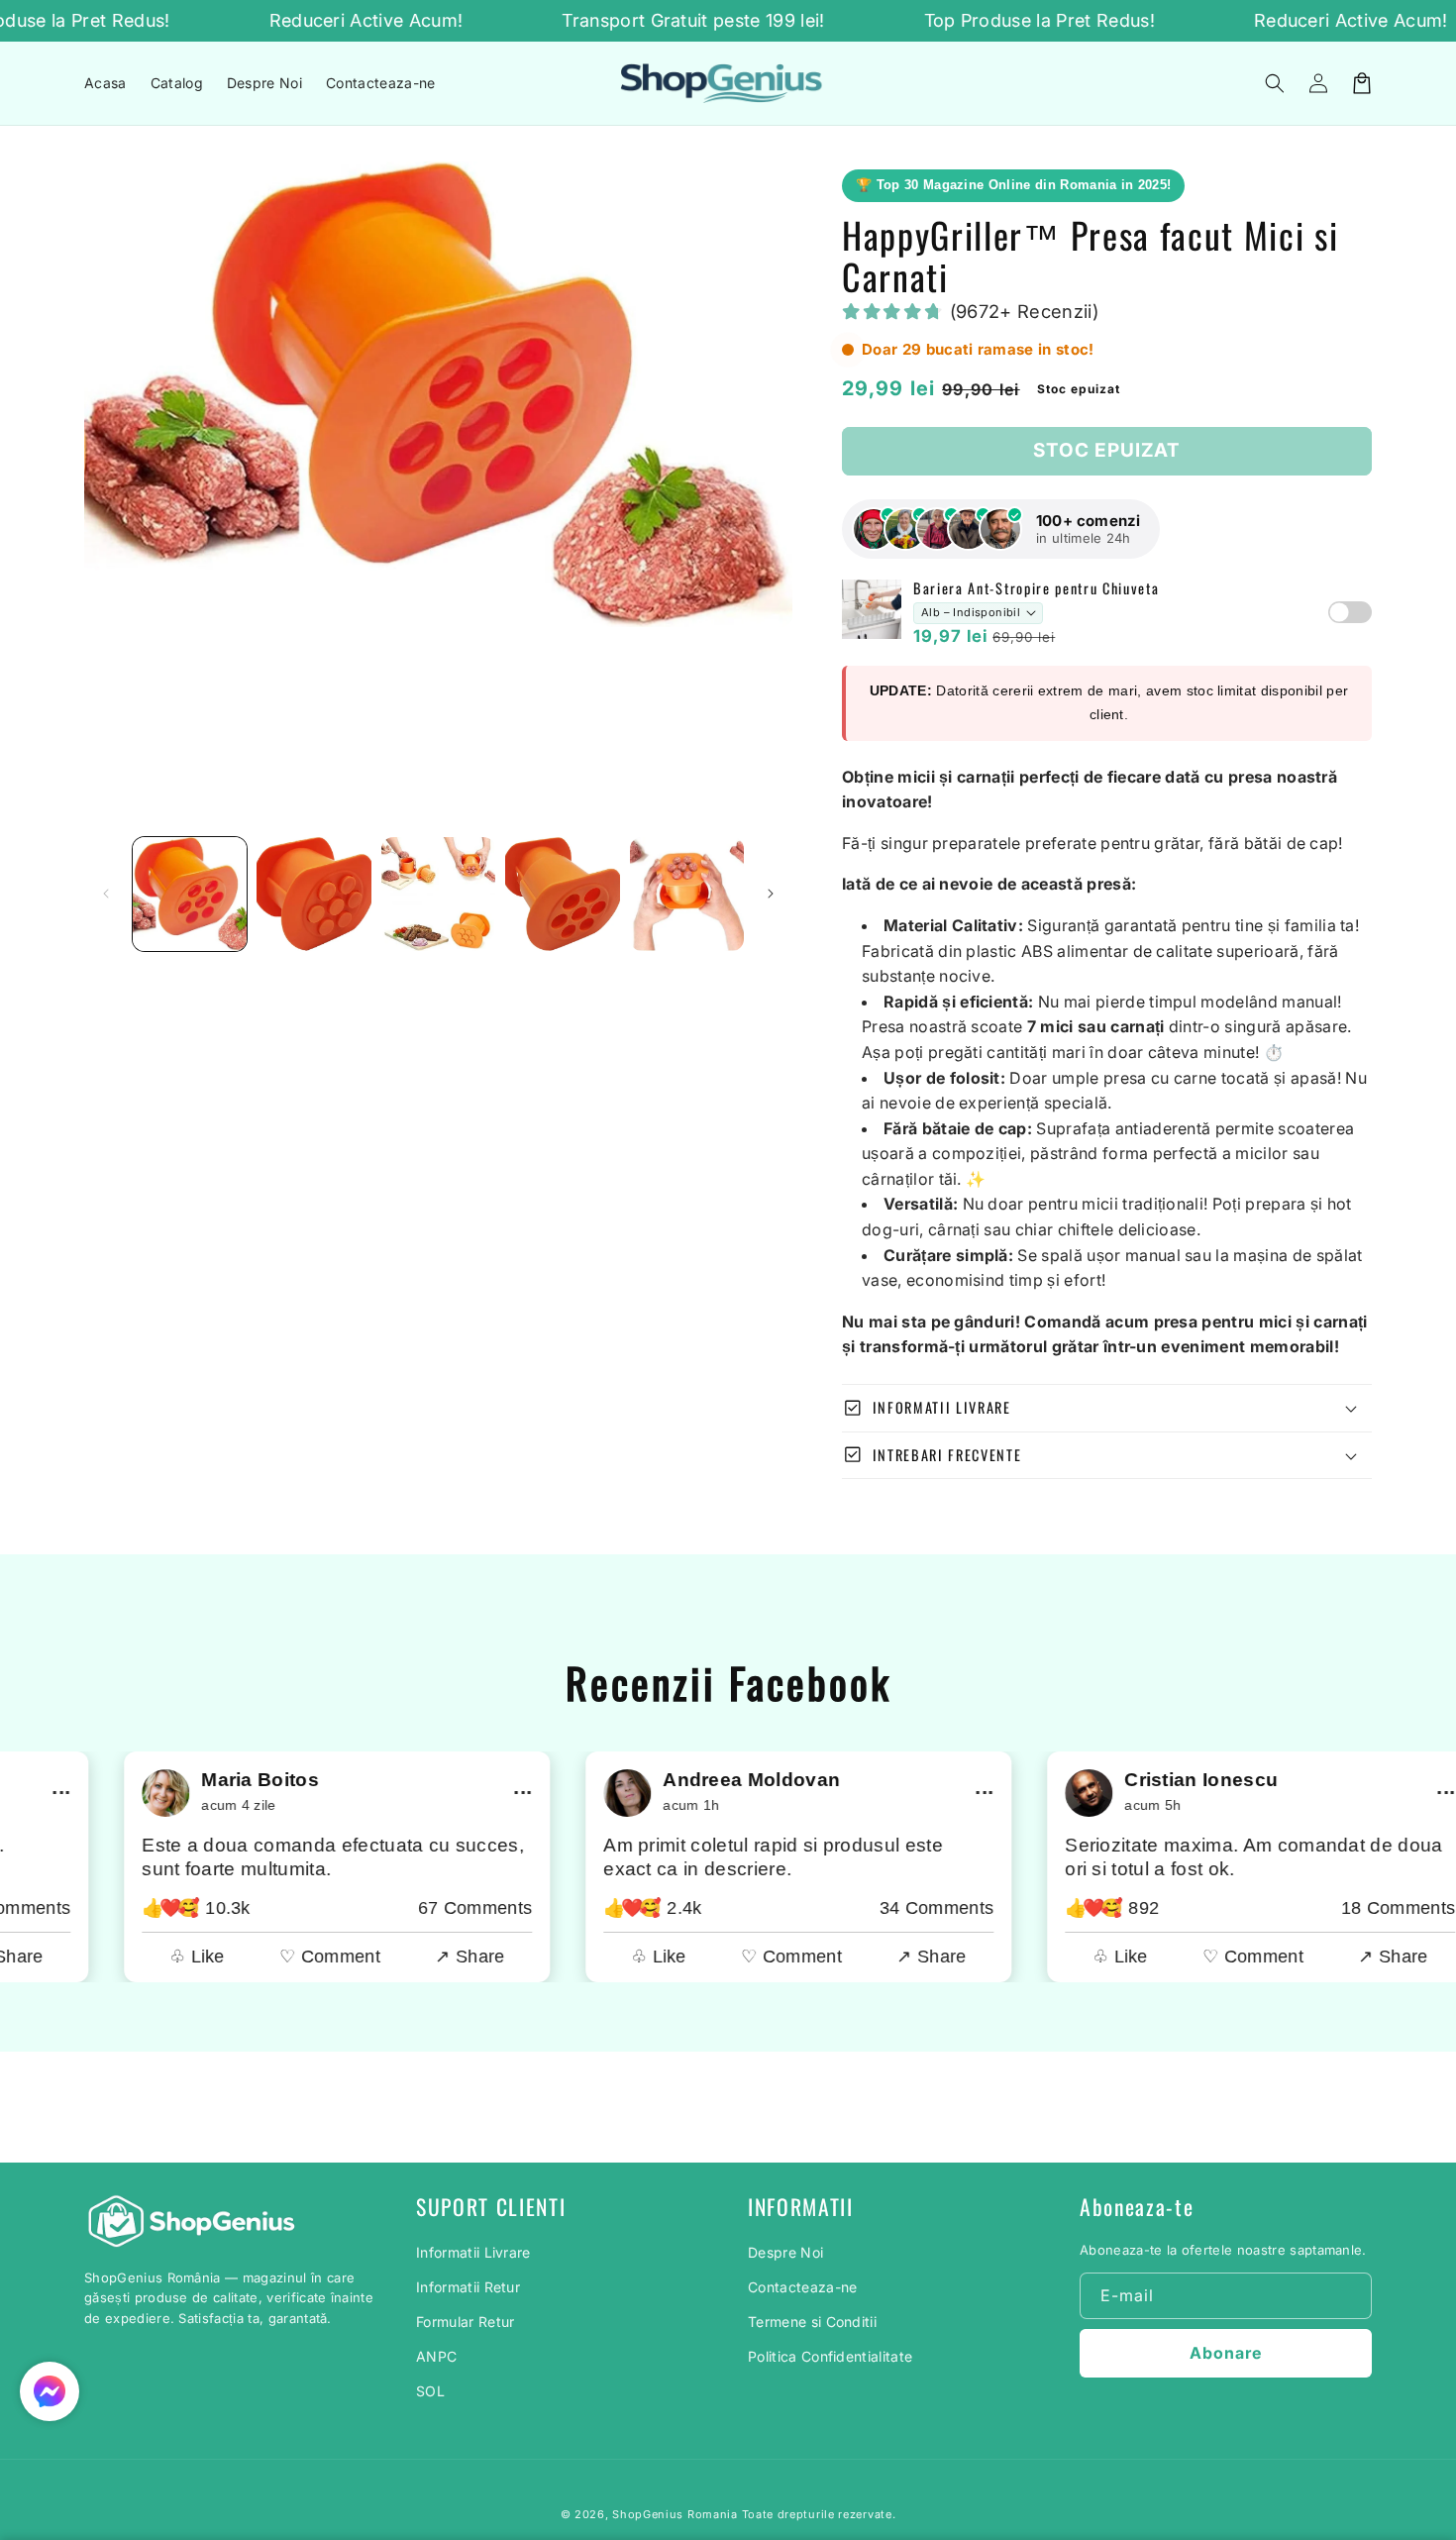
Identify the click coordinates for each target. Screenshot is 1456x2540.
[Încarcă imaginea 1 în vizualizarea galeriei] (190, 894)
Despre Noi (785, 2252)
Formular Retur (465, 2322)
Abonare (1226, 2353)
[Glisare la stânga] (106, 894)
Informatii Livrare (473, 2252)
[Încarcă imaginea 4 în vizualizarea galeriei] (562, 894)
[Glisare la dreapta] (771, 894)
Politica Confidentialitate (830, 2356)
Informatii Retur (468, 2287)
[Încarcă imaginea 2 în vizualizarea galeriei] (313, 894)
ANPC (436, 2356)
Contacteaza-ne (802, 2287)
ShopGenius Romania (675, 2514)
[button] (1275, 83)
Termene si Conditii (812, 2322)
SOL (430, 2391)
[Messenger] (50, 2391)
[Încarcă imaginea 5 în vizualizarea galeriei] (687, 894)
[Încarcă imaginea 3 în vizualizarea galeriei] (438, 894)
